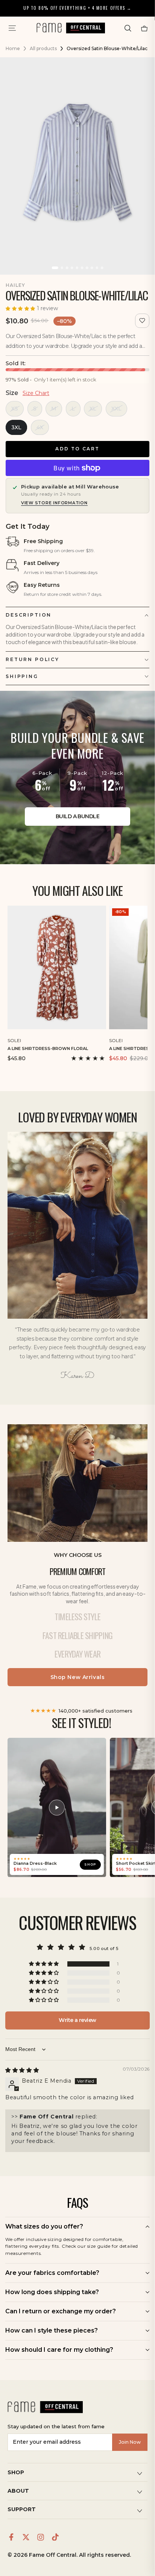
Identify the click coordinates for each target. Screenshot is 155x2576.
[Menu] (12, 28)
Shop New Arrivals (78, 1677)
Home (13, 48)
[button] (128, 28)
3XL (16, 427)
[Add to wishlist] (142, 321)
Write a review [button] (77, 2020)
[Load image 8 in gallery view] (92, 268)
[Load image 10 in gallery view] (102, 268)
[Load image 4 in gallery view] (72, 268)
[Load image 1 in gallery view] (55, 268)
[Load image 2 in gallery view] (62, 268)
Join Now (130, 2442)
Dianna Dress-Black (35, 1864)
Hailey (15, 285)
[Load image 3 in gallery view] (67, 268)
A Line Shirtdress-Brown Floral (48, 1048)
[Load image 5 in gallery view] (77, 268)
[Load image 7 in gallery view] (87, 268)
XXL (116, 409)
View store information (54, 503)
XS (15, 409)
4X (40, 427)
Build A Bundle (77, 816)
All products (43, 48)
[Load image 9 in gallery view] (97, 268)
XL (93, 409)
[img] (22, 2070)
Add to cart (77, 449)
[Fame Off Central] (45, 2407)
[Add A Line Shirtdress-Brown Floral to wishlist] (102, 1039)
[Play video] (57, 1808)
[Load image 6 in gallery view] (82, 268)
